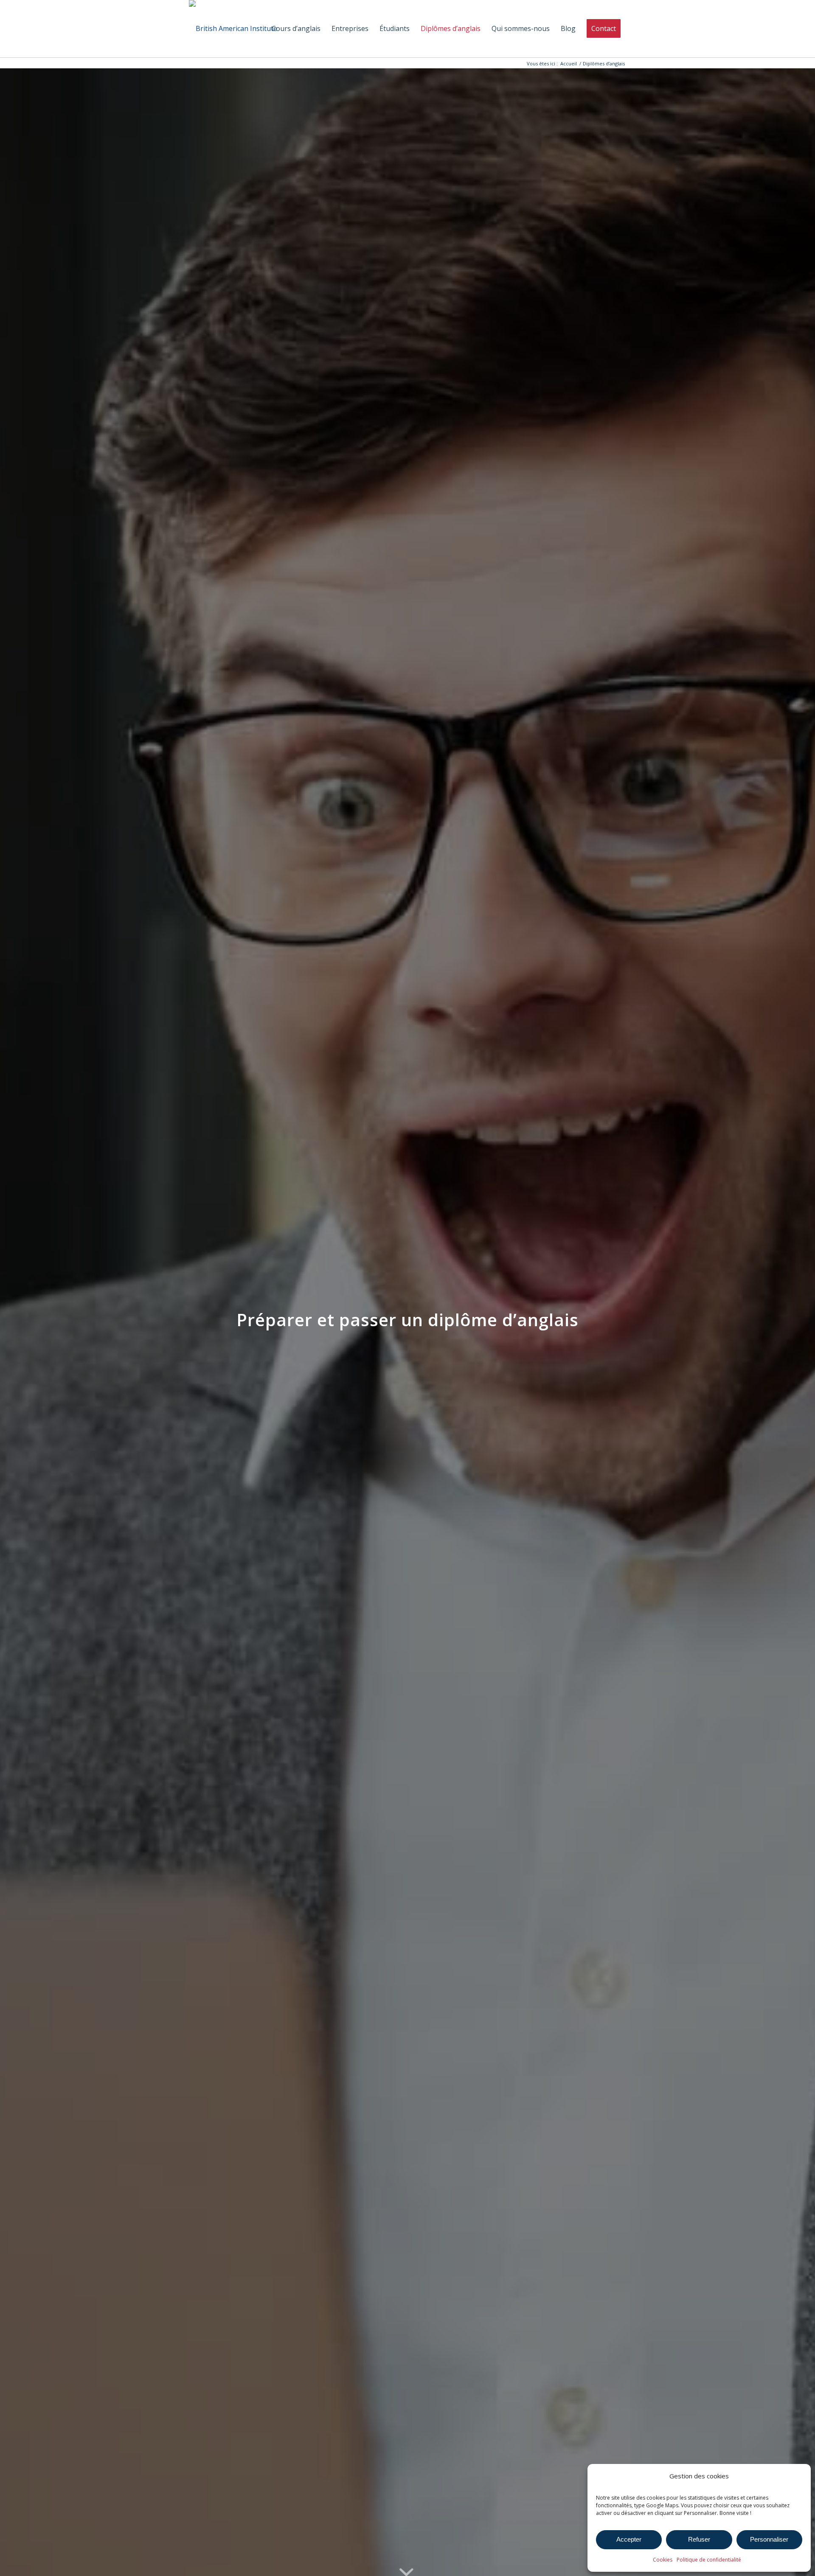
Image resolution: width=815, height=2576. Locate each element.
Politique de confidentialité (709, 2560)
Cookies (663, 2560)
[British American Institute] (233, 29)
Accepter (629, 2539)
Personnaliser (769, 2539)
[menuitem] (296, 29)
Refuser (699, 2539)
